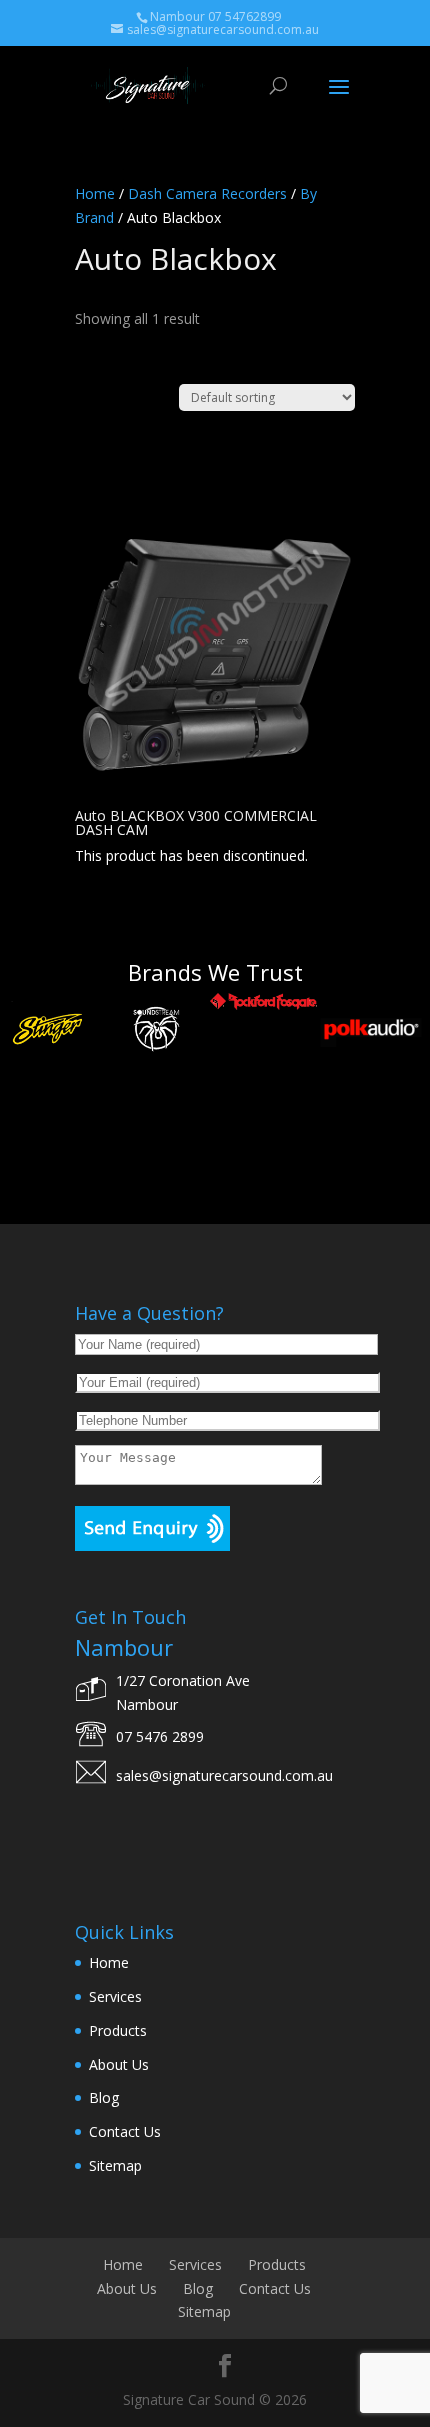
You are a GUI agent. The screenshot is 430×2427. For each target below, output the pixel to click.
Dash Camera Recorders (207, 193)
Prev (26, 1103)
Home (95, 193)
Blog (104, 2097)
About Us (119, 2064)
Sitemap (115, 2165)
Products (118, 2030)
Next (404, 1103)
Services (115, 1996)
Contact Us (125, 2131)
